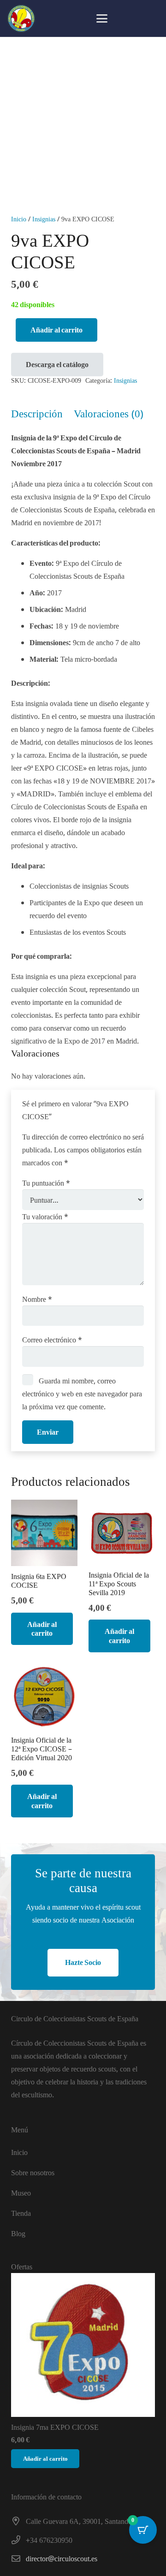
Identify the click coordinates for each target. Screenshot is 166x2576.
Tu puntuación (46, 1183)
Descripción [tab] (37, 413)
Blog (18, 2233)
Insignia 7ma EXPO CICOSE (55, 2427)
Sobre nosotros (33, 2172)
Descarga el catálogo (57, 364)
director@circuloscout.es (62, 2558)
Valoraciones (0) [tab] (109, 413)
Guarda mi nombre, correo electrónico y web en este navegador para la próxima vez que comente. (82, 1394)
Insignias (44, 219)
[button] (102, 18)
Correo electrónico (52, 1340)
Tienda (21, 2213)
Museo (21, 2193)
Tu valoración (45, 1217)
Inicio (19, 219)
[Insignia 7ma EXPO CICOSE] (83, 2345)
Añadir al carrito (56, 330)
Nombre (37, 1299)
